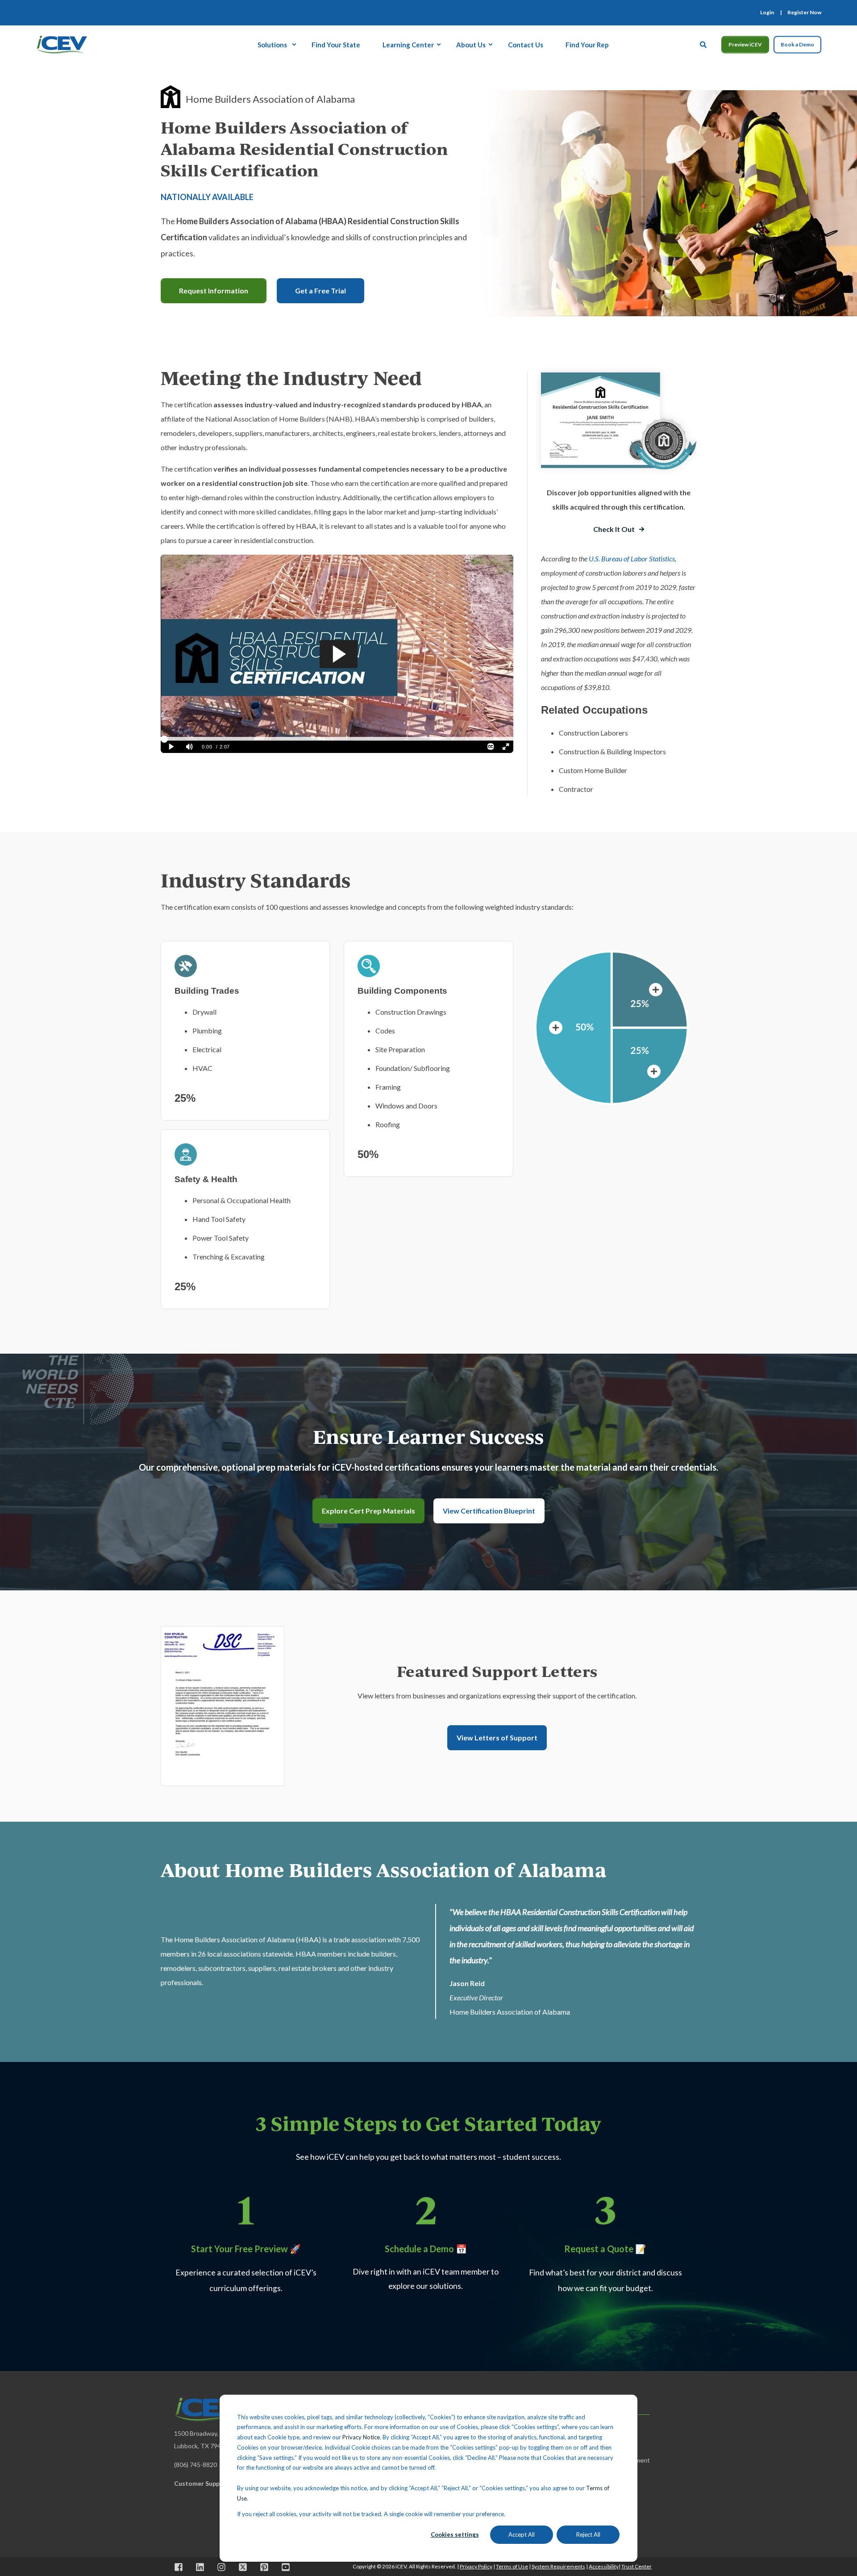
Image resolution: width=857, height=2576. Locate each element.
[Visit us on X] (243, 2567)
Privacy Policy (476, 2566)
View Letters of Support (497, 1738)
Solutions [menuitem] (272, 44)
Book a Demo (797, 44)
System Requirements (558, 2566)
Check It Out (614, 529)
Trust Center (637, 2566)
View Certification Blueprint (489, 1511)
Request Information (214, 291)
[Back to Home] (61, 43)
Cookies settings (455, 2534)
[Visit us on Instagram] (221, 2567)
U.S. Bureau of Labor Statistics (632, 558)
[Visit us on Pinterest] (264, 2567)
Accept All (522, 2534)
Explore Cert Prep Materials (368, 1511)
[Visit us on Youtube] (283, 2567)
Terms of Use (512, 2566)
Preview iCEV (745, 44)
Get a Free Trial (320, 291)
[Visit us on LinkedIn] (200, 2567)
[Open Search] (704, 43)
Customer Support (202, 2483)
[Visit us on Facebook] (182, 2567)
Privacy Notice (361, 2437)
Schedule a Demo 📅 (426, 2249)
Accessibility (604, 2566)
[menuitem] (767, 13)
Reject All (588, 2534)
